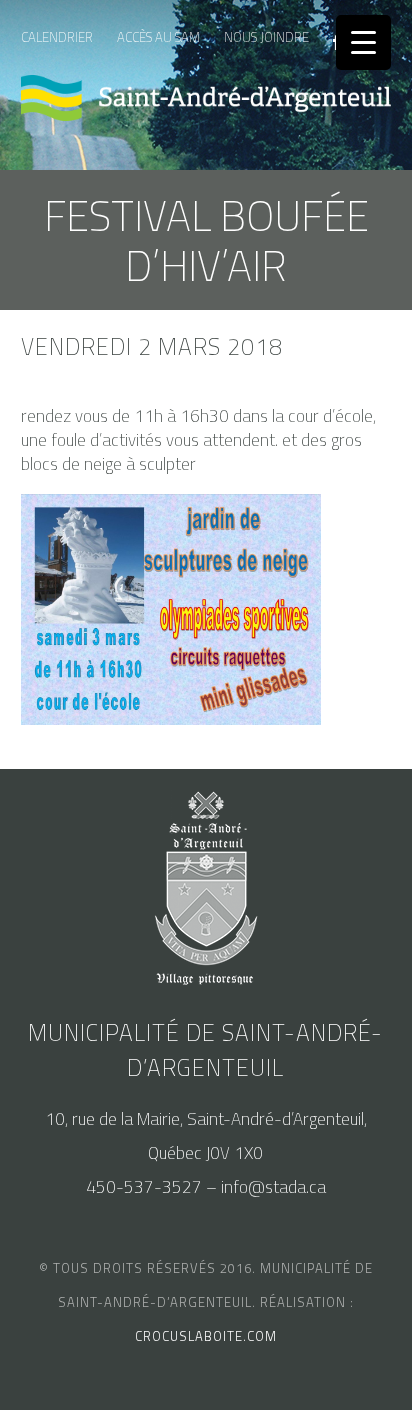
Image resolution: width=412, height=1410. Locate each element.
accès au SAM (158, 37)
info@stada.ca (273, 1187)
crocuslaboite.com (206, 1336)
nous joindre (266, 37)
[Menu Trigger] (363, 42)
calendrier (57, 37)
